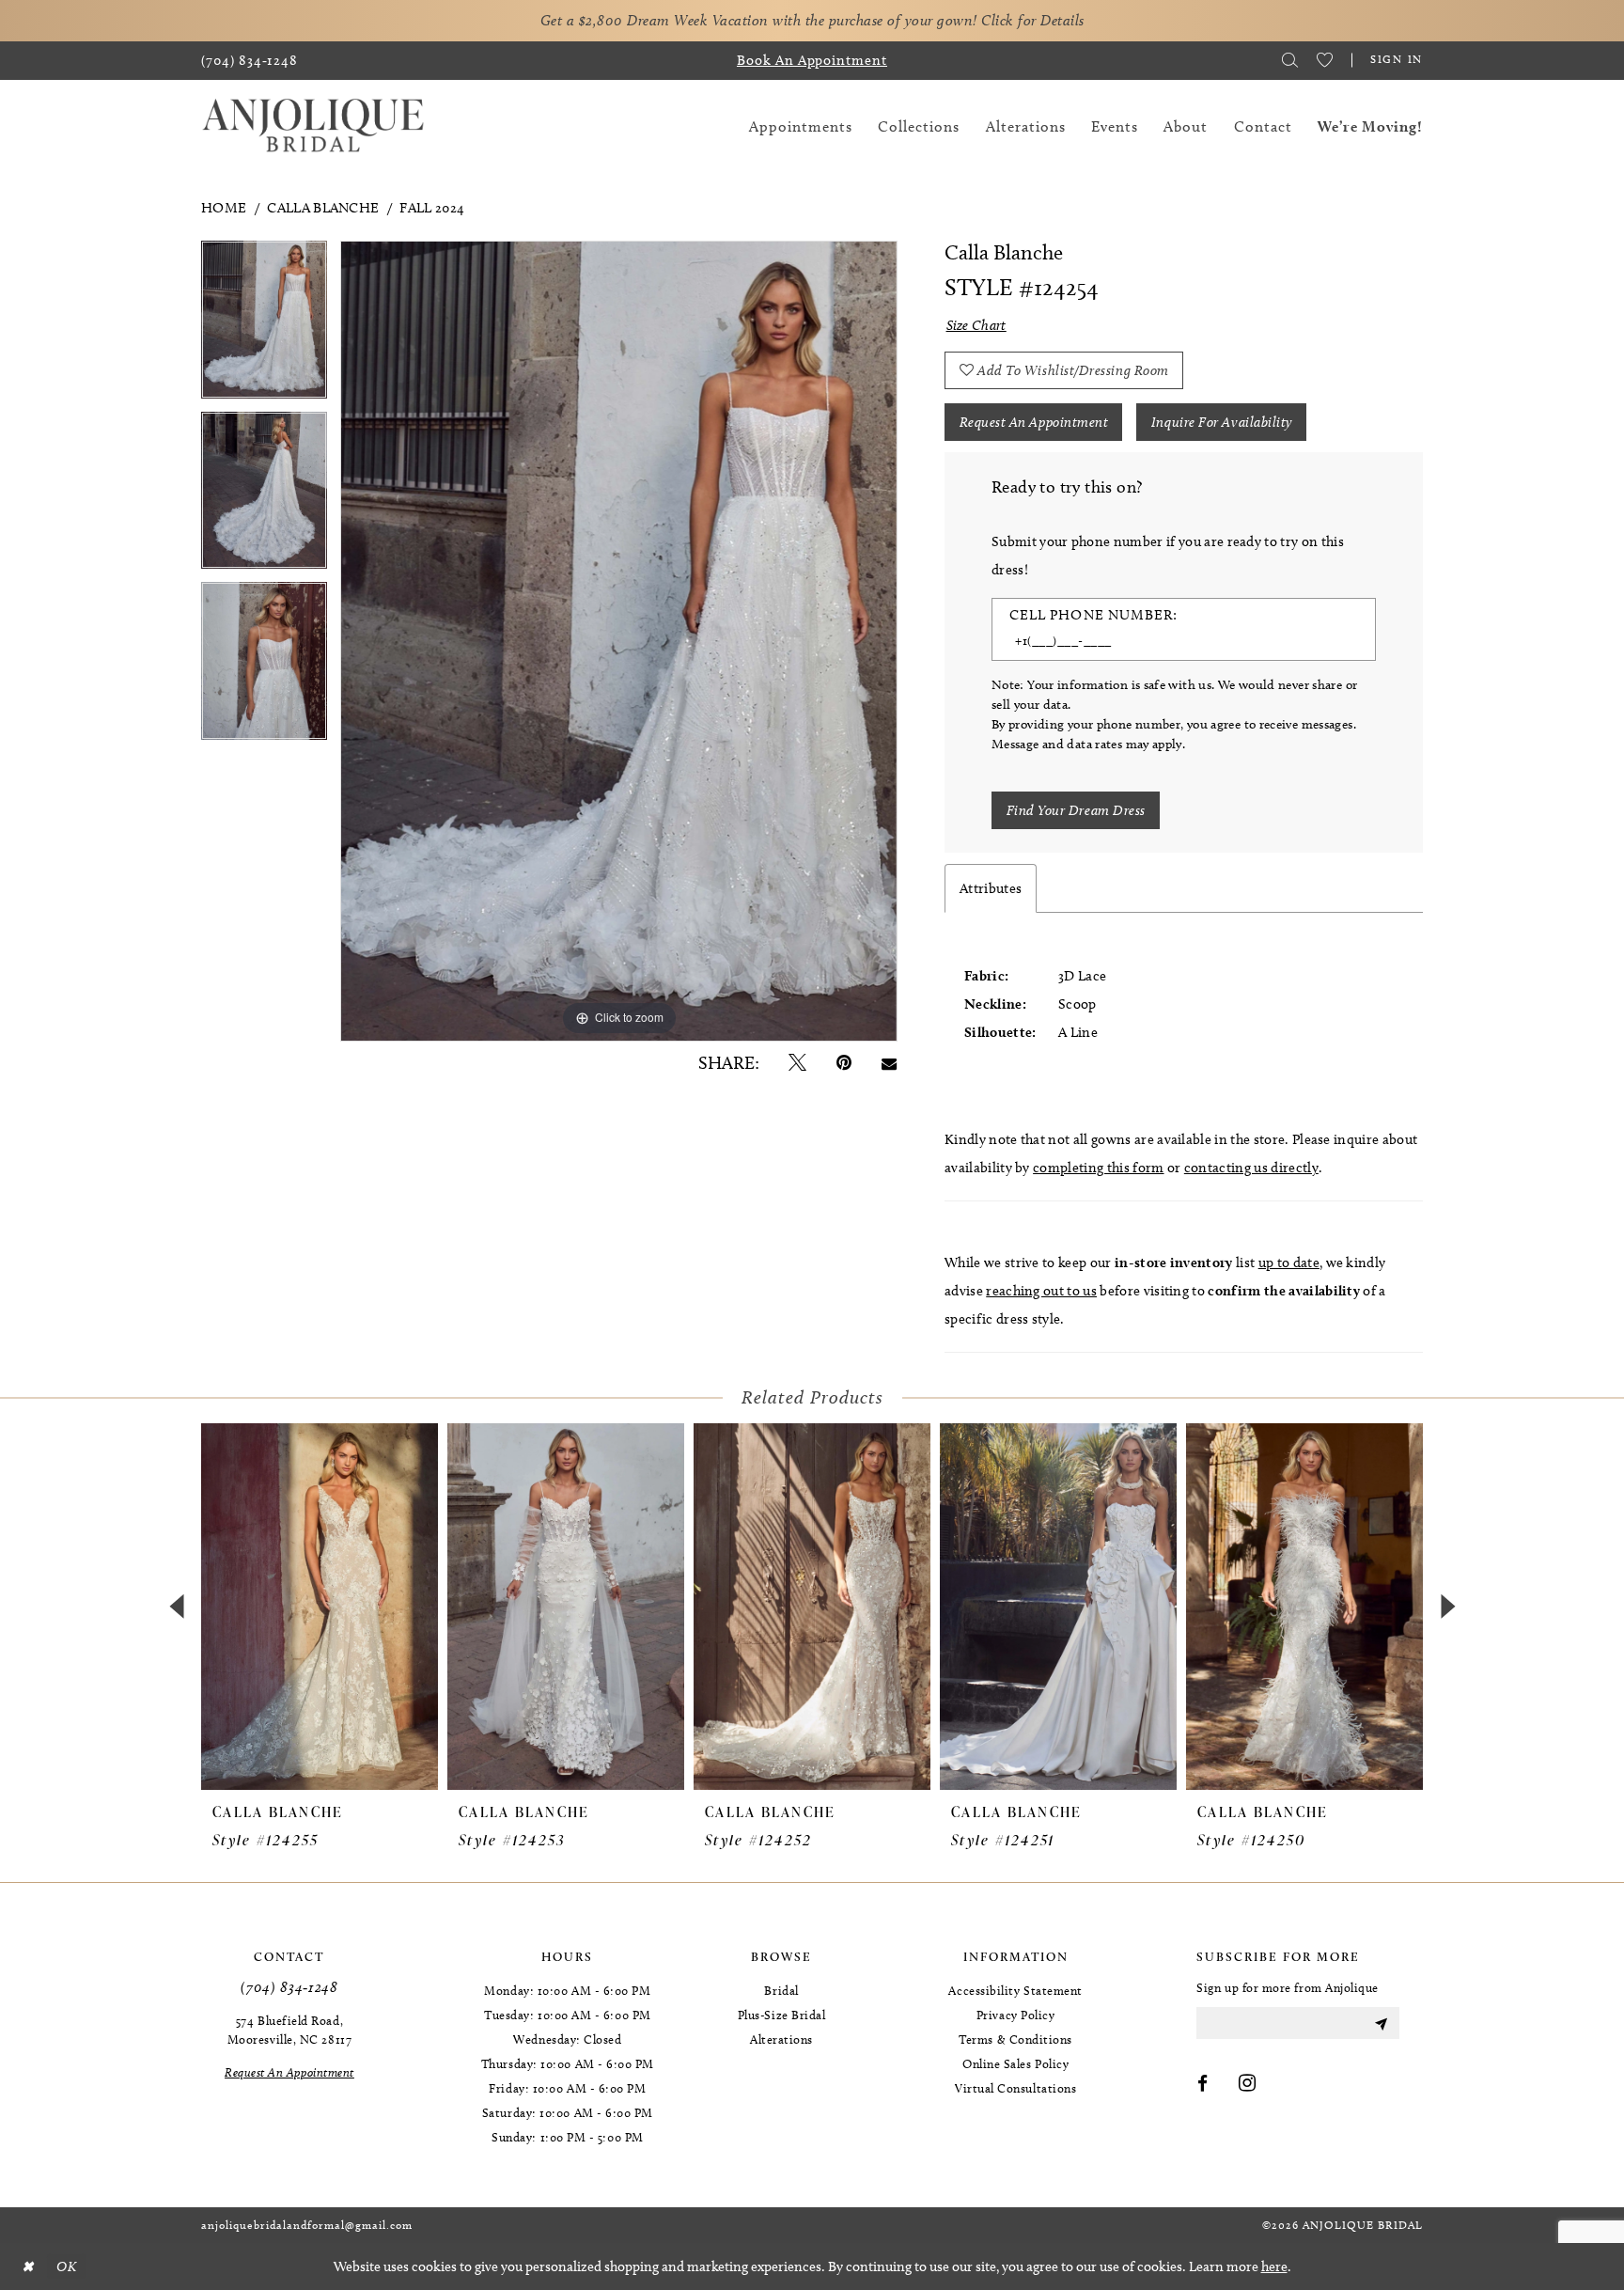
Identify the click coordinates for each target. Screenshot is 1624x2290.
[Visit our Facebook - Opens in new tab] (1203, 2084)
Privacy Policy (1016, 2015)
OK (66, 2266)
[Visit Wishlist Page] (1325, 60)
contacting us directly (1251, 1168)
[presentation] (320, 1607)
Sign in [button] (1397, 59)
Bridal (781, 1990)
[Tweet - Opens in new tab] (797, 1063)
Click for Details (1033, 20)
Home (224, 208)
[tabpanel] (264, 326)
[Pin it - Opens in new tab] (844, 1063)
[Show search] (1290, 60)
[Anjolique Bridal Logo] (313, 126)
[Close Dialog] (27, 2267)
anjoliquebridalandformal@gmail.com (307, 2225)
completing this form (1098, 1168)
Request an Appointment (1034, 422)
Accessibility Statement (1015, 1990)
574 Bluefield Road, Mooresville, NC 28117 (289, 2030)
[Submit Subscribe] (1381, 2023)
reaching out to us (1041, 1291)
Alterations (781, 2039)
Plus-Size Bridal (782, 2015)
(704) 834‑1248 (289, 1987)
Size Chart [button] (976, 325)
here (1274, 2266)
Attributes (991, 888)
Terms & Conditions (1015, 2039)
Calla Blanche (323, 208)
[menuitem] (250, 61)
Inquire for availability (1222, 422)
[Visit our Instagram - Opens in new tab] (1248, 2084)
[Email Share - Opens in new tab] (889, 1063)
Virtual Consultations (1015, 2088)
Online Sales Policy (1015, 2063)
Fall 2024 (432, 208)
